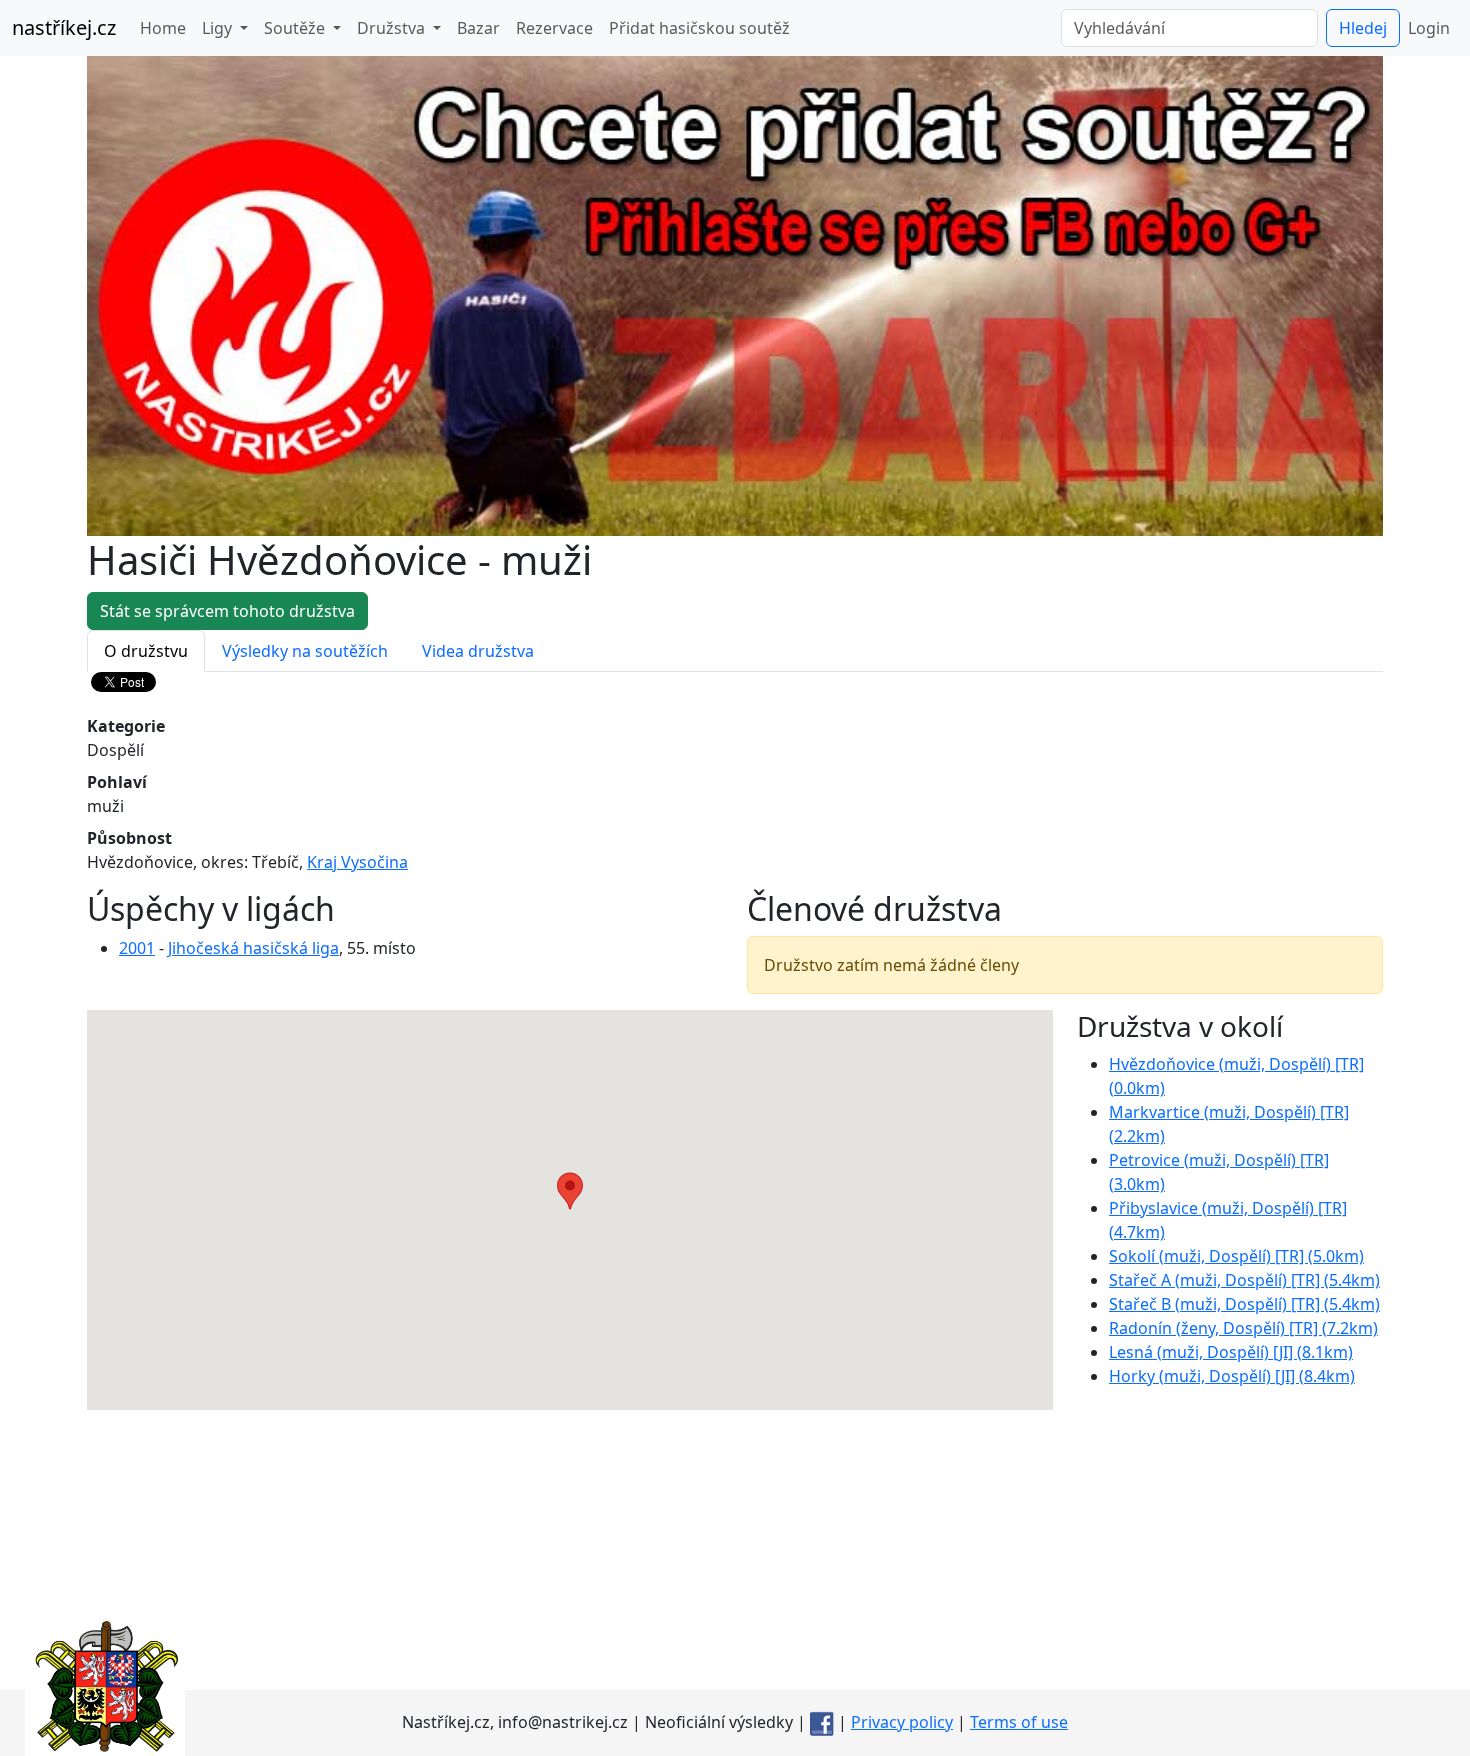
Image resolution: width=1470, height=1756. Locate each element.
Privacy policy (902, 1722)
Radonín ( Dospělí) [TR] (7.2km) (1243, 1328)
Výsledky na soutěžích (305, 651)
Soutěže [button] (296, 28)
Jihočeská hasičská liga (253, 948)
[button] (570, 1191)
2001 (137, 948)
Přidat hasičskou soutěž (699, 28)
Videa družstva (478, 651)
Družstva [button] (393, 28)
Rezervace (554, 28)
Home (163, 28)
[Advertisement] (735, 1550)
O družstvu (146, 651)
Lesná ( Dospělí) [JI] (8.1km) (1231, 1352)
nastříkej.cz (64, 27)
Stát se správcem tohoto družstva (227, 611)
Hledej (1363, 28)
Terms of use (1019, 1722)
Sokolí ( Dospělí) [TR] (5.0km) (1236, 1256)
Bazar (478, 28)
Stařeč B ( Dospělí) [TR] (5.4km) (1244, 1304)
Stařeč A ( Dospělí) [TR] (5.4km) (1244, 1280)
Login (1429, 28)
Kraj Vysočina (357, 862)
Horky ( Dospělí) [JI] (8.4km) (1232, 1376)
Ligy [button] (219, 28)
